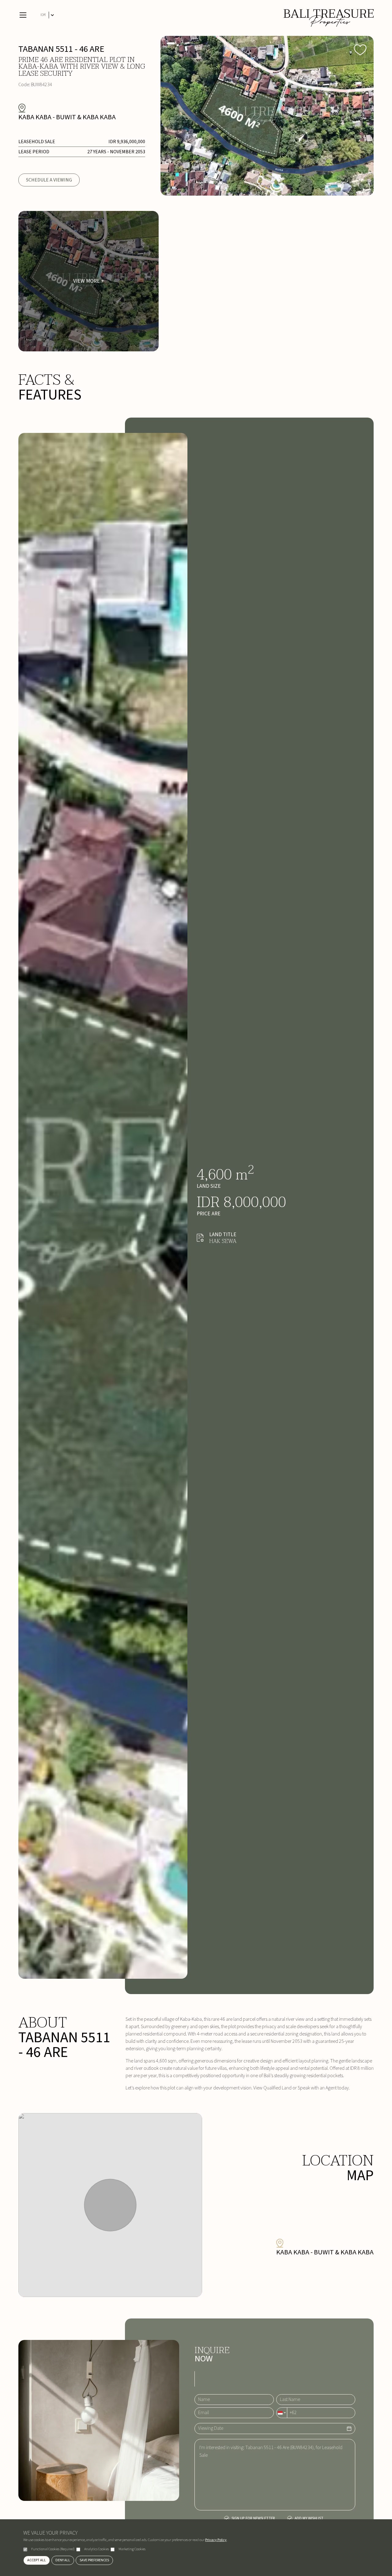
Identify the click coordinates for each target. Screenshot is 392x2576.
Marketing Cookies (132, 2549)
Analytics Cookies (97, 2549)
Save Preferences (94, 2560)
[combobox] (282, 2413)
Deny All (63, 2560)
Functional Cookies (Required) (53, 2549)
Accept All (37, 2560)
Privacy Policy (216, 2540)
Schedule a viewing (49, 180)
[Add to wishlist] (360, 49)
